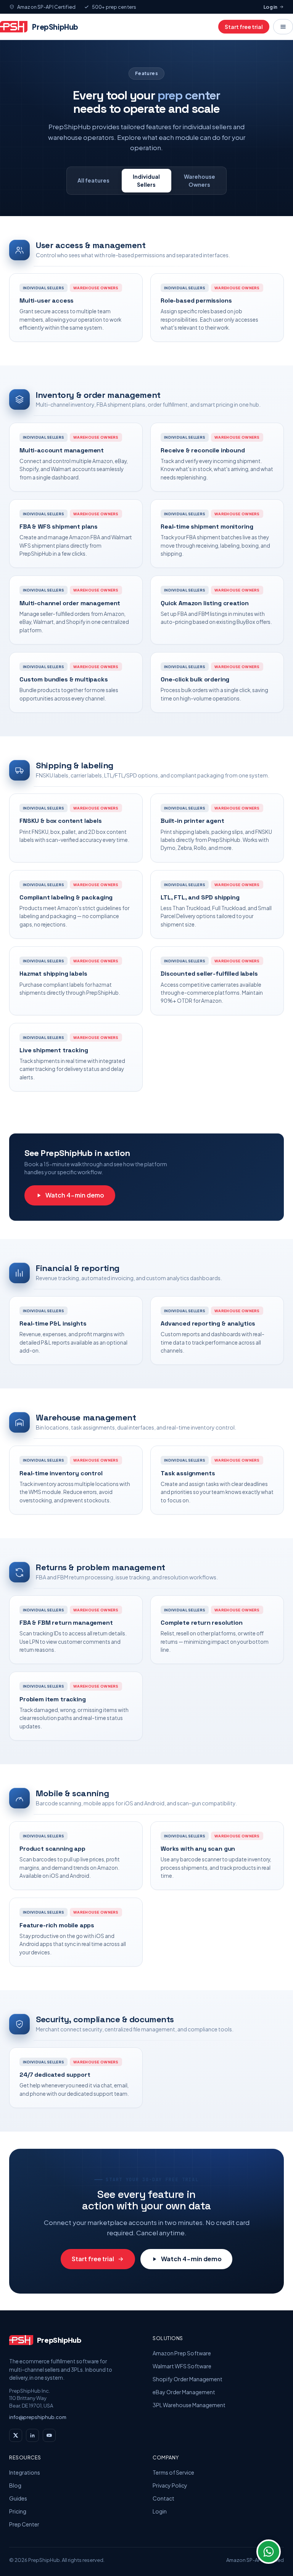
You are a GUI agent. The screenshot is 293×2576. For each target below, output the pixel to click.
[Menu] (283, 27)
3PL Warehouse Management (189, 2405)
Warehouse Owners (200, 180)
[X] (16, 2435)
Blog (15, 2485)
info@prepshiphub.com (38, 2417)
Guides (18, 2498)
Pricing (18, 2511)
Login (160, 2511)
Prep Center (24, 2524)
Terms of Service (173, 2472)
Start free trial (244, 27)
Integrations (25, 2472)
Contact (163, 2498)
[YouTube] (49, 2435)
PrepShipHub (55, 27)
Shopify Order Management (188, 2379)
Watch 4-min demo (75, 1195)
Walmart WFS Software (182, 2366)
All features (93, 180)
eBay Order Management (184, 2392)
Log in (270, 7)
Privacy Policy (170, 2485)
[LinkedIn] (32, 2435)
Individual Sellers (146, 180)
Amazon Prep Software (182, 2353)
